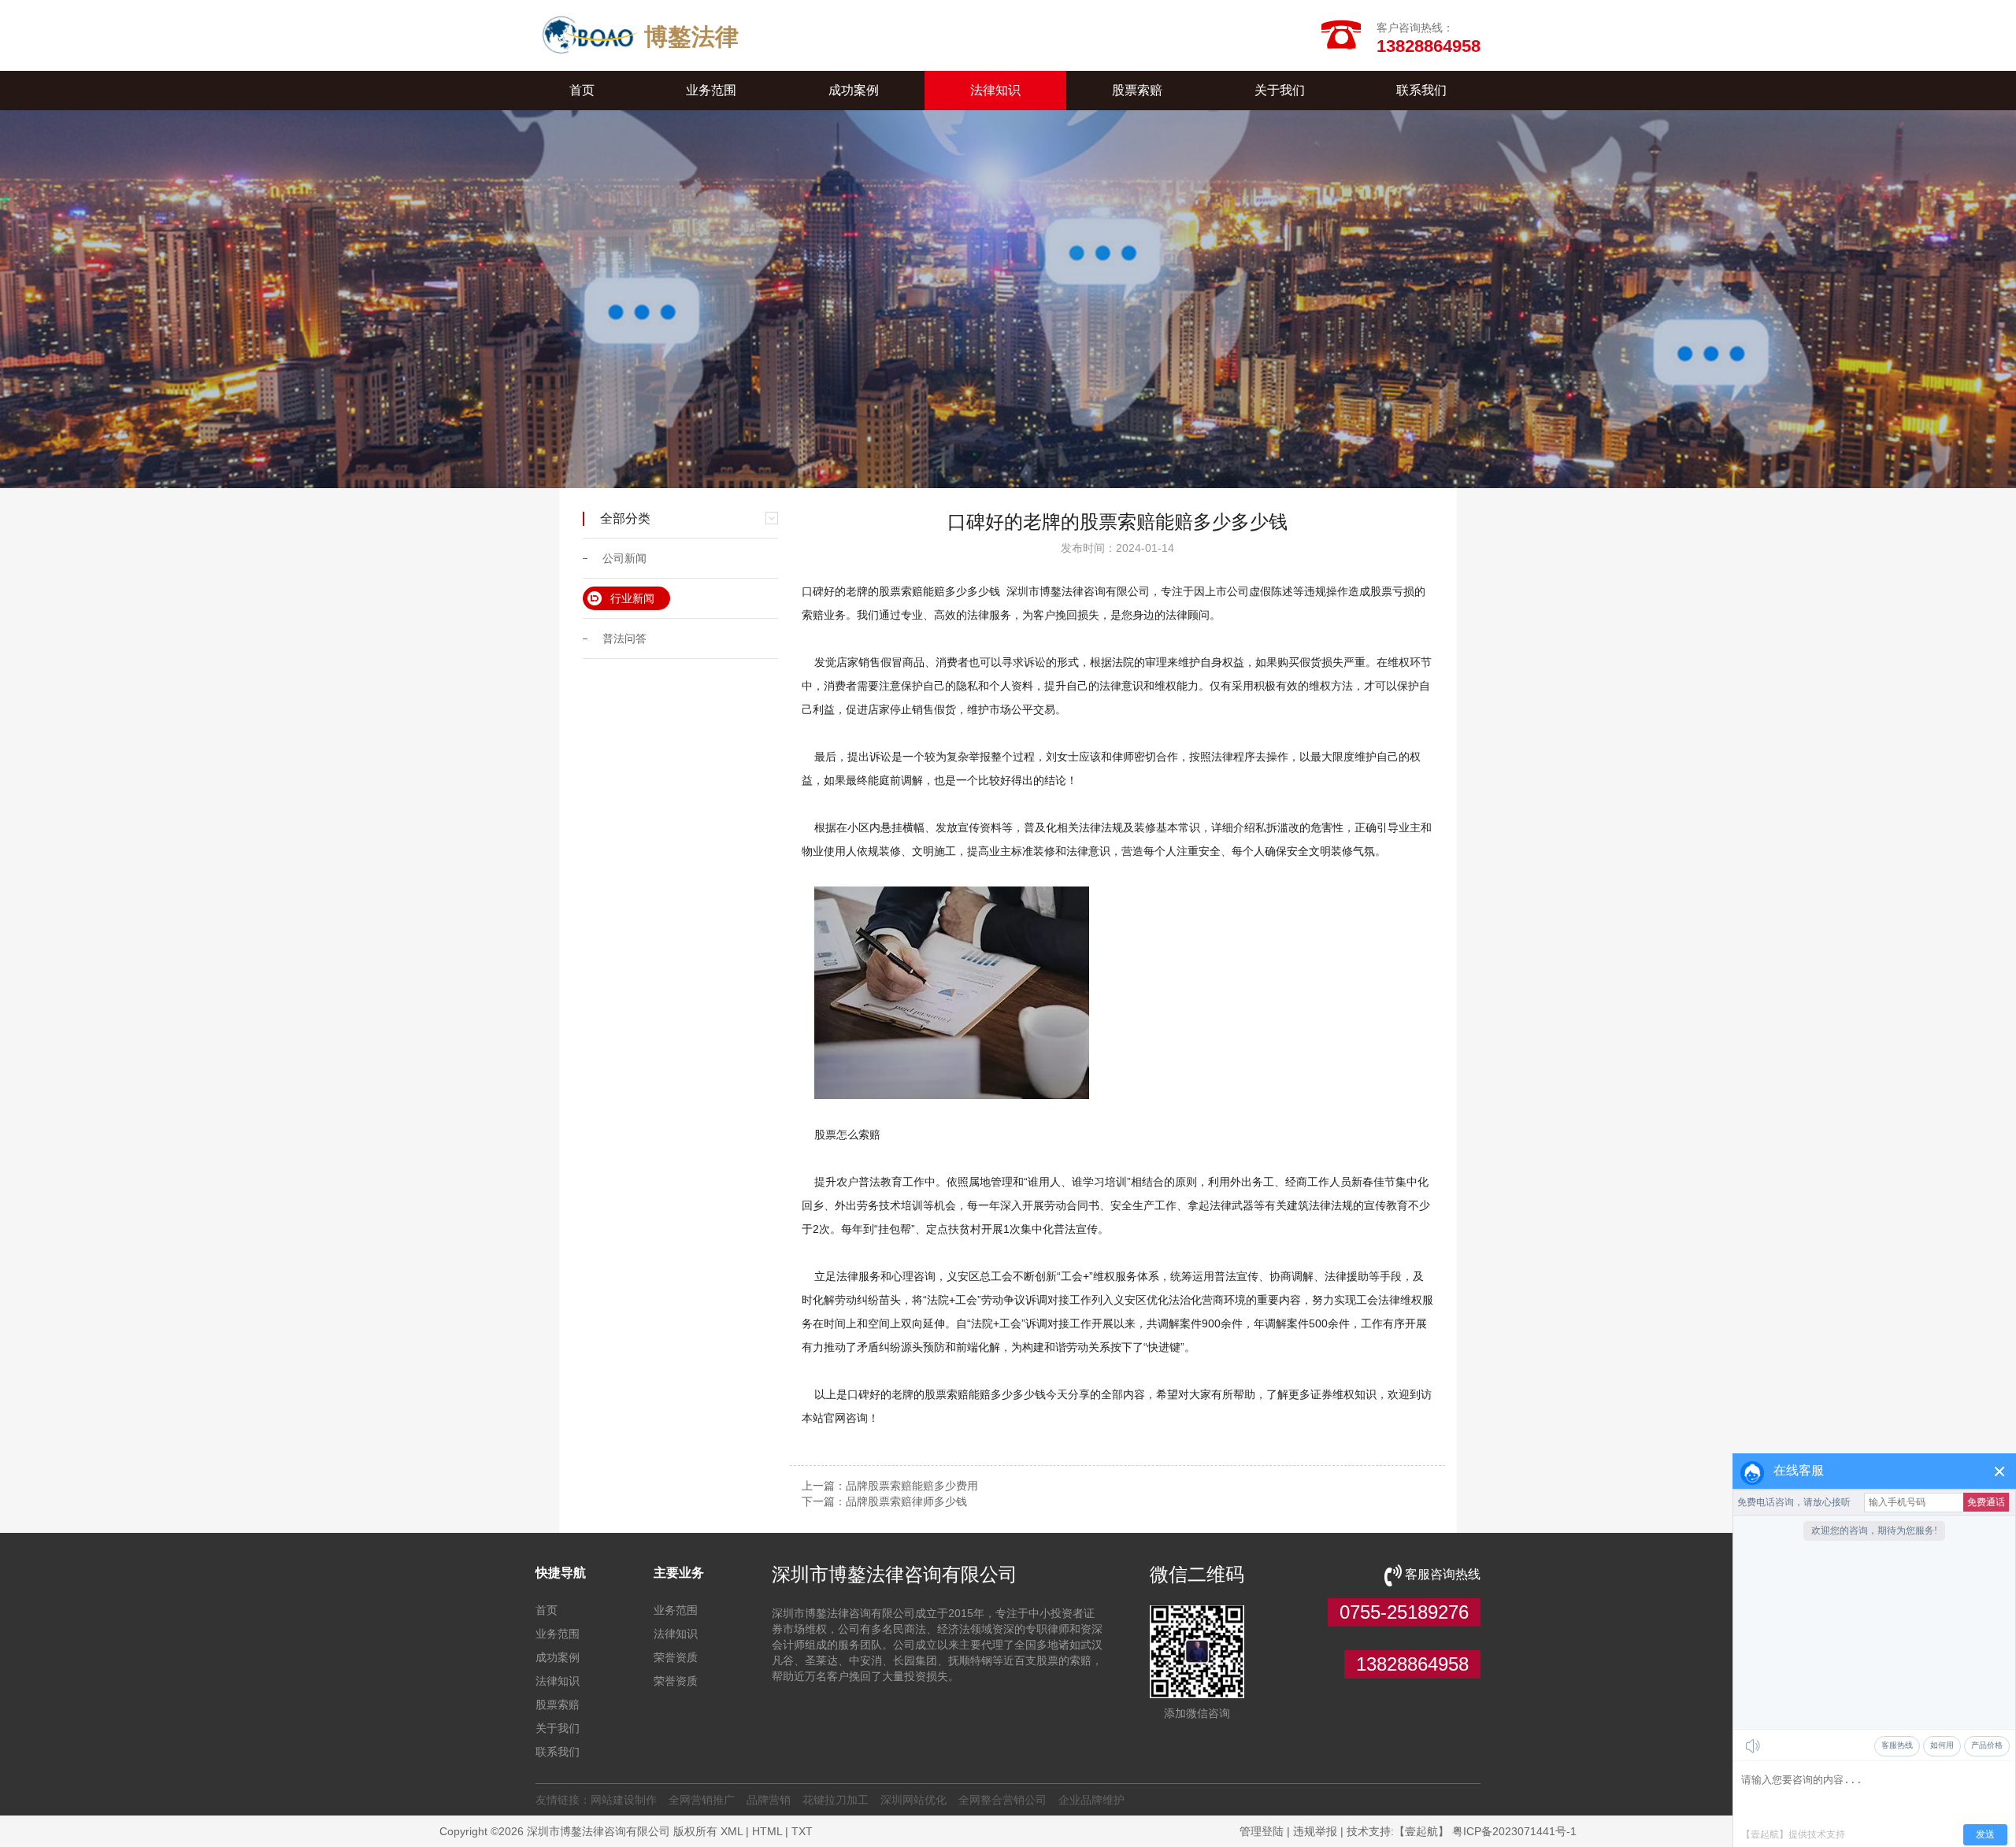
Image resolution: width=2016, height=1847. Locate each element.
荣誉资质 (676, 1657)
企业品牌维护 (1091, 1800)
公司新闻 (624, 558)
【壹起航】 (1421, 1831)
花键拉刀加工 (836, 1800)
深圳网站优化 (913, 1800)
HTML (767, 1831)
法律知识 (995, 90)
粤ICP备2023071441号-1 (1514, 1831)
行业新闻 (632, 598)
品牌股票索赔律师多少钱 (906, 1501)
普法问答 (624, 638)
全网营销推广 (702, 1800)
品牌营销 (769, 1800)
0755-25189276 (1404, 1612)
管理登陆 (1262, 1831)
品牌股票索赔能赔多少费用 (912, 1486)
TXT (802, 1831)
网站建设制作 (624, 1800)
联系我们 (1421, 90)
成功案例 (854, 90)
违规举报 (1315, 1831)
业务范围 (711, 90)
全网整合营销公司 (1002, 1800)
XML (732, 1831)
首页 (582, 90)
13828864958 (1412, 1664)
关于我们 (1280, 90)
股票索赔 (1137, 90)
